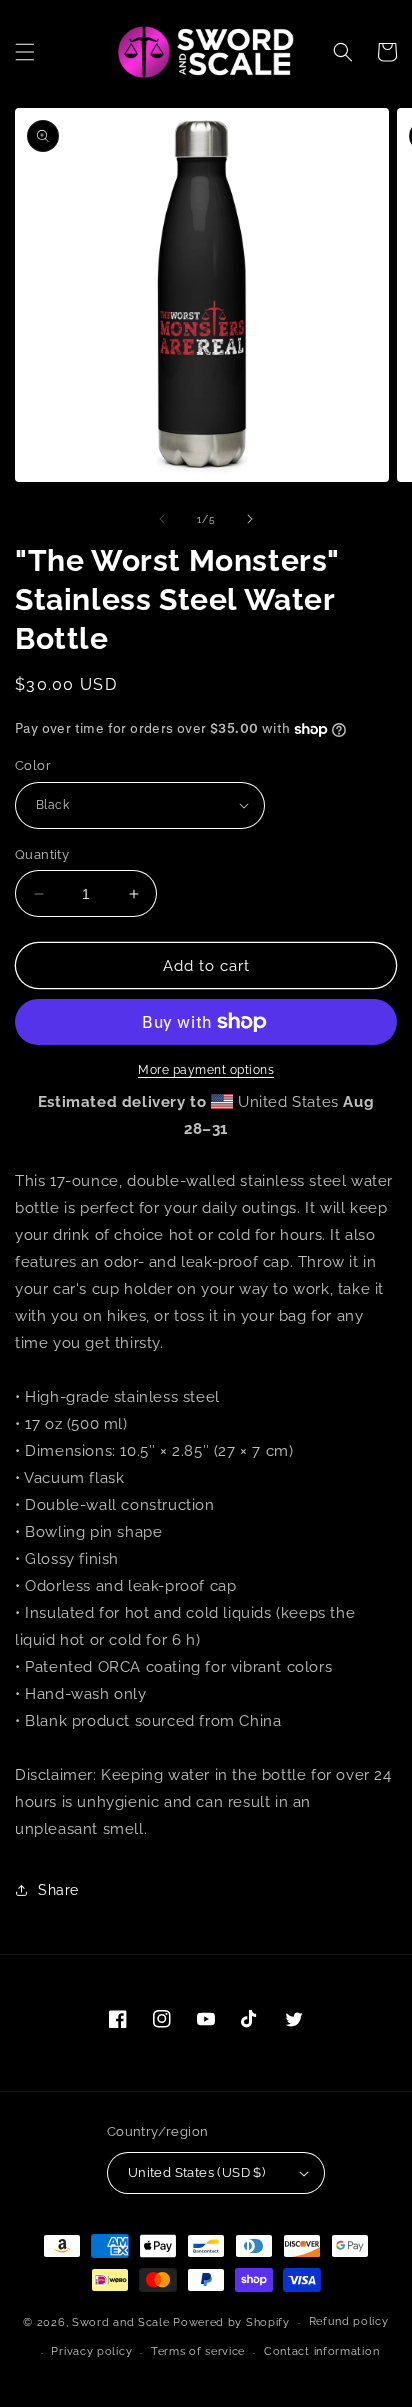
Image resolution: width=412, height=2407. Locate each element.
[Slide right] (250, 519)
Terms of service (198, 2351)
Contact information (321, 2351)
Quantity (42, 854)
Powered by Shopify (231, 2322)
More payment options (206, 1070)
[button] (25, 52)
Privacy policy (91, 2351)
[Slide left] (162, 519)
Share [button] (58, 1890)
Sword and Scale (121, 2322)
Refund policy (349, 2321)
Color (33, 765)
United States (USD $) (196, 2172)
